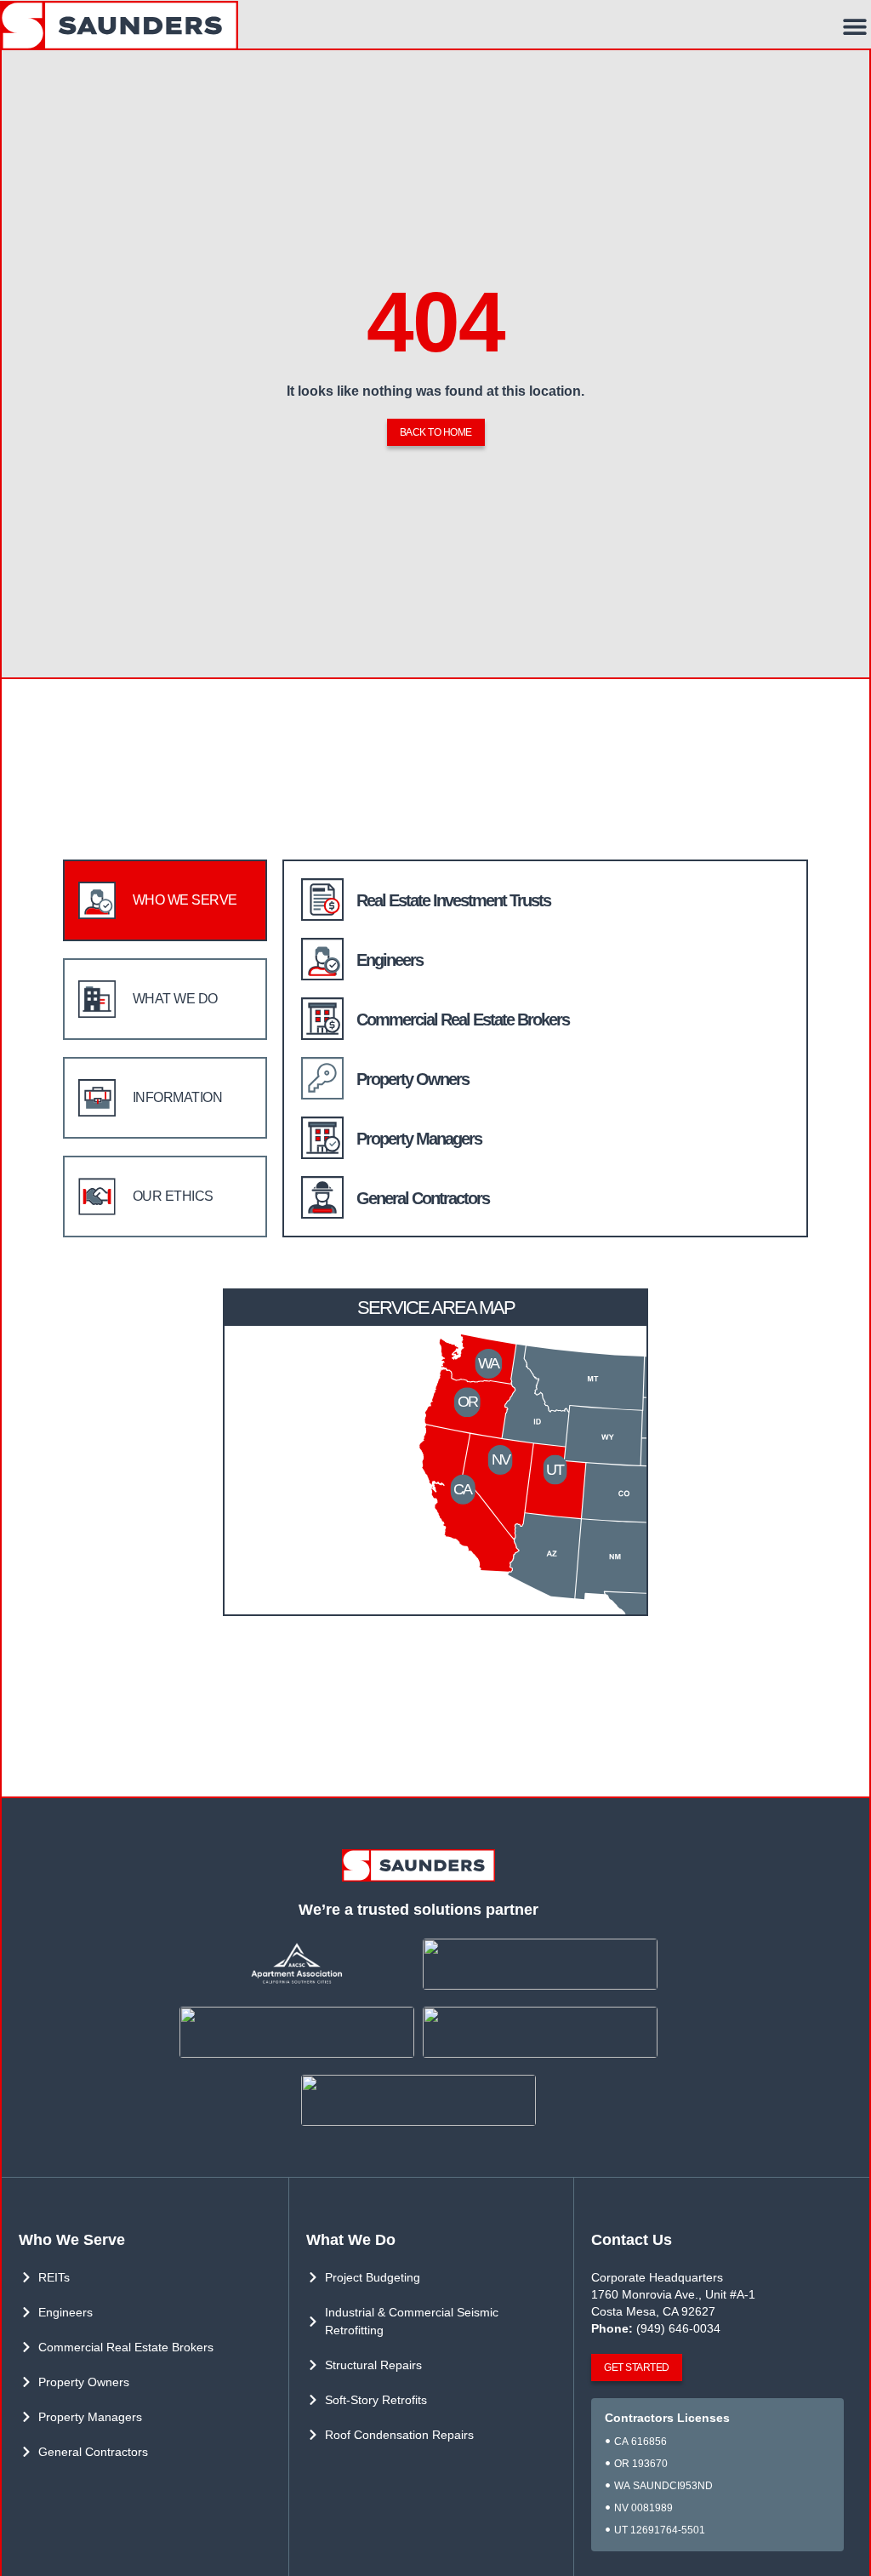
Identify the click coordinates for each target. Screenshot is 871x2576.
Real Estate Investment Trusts (453, 900)
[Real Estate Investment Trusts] (322, 900)
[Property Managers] (322, 1138)
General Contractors (423, 1198)
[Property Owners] (322, 1078)
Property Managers (419, 1139)
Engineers (390, 960)
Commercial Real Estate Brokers (463, 1020)
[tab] (165, 900)
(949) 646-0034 (678, 2328)
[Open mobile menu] (855, 26)
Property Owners (413, 1079)
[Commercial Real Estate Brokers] (322, 1019)
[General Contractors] (322, 1197)
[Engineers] (322, 959)
